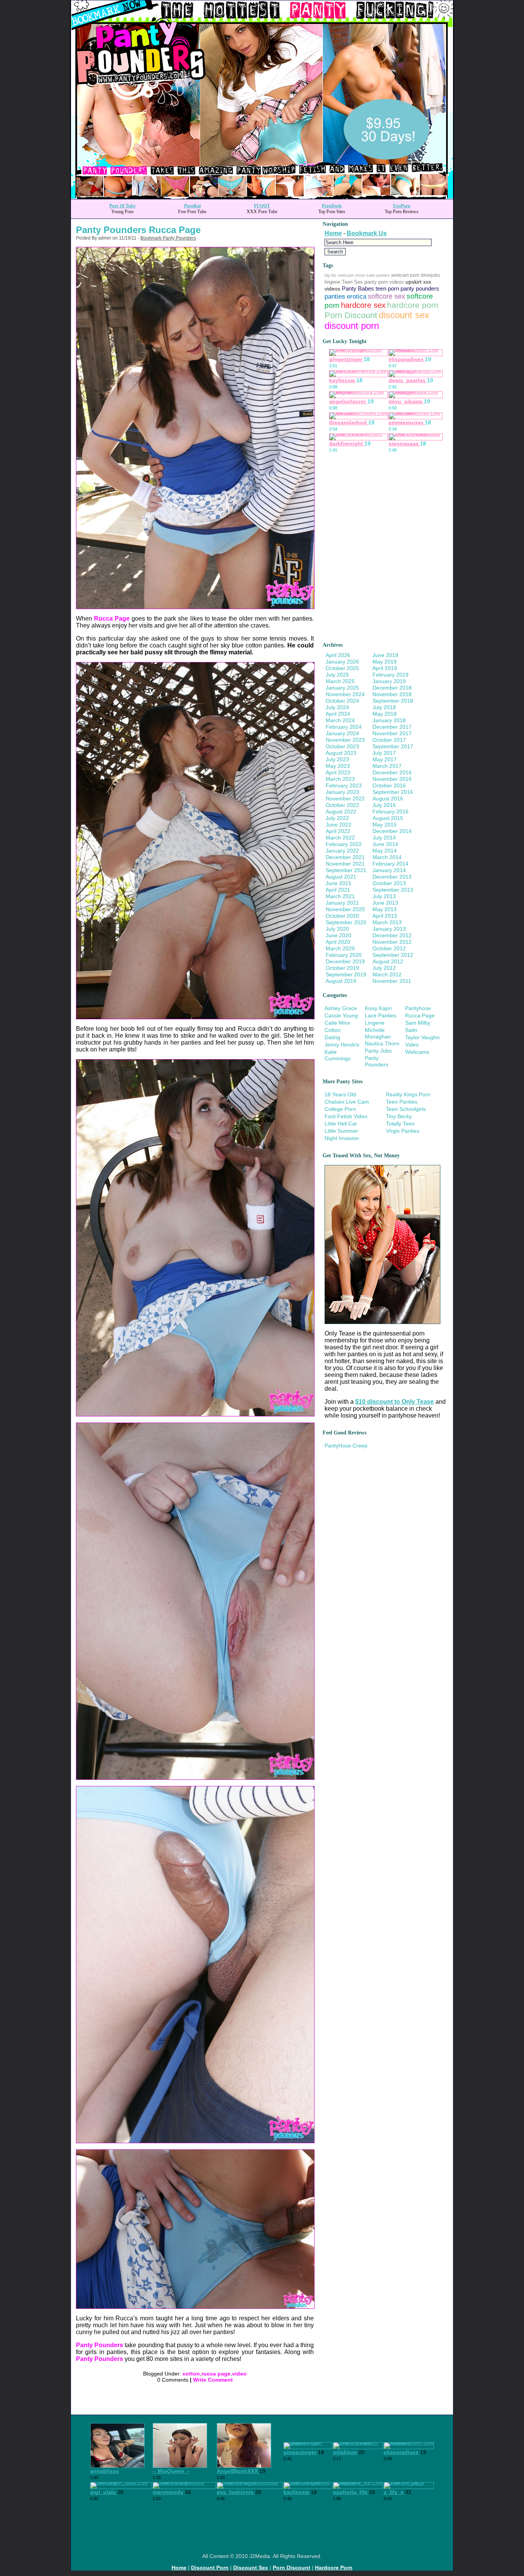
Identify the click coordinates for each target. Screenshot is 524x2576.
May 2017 (385, 759)
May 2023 (338, 766)
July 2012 (384, 968)
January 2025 (342, 688)
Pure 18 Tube (122, 206)
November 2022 (345, 798)
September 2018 (393, 701)
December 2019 (345, 961)
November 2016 (392, 779)
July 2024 (337, 707)
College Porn (340, 1109)
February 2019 (391, 675)
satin (411, 1030)
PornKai (192, 206)
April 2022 (338, 831)
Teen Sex (352, 282)
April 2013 (385, 916)
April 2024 (338, 714)
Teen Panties (402, 1102)
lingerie (332, 282)
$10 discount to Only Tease (395, 1402)
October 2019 (342, 968)
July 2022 (337, 818)
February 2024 (344, 727)
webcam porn (405, 275)
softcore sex (386, 296)
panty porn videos (384, 282)
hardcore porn (413, 305)
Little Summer (341, 1131)
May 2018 (385, 714)
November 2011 (392, 981)
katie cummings (338, 1055)
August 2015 (388, 818)
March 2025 (340, 681)
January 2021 (342, 903)
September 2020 (346, 922)
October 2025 (342, 668)
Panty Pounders (100, 2345)
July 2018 (384, 707)
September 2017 (393, 746)
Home (333, 233)
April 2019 (385, 668)
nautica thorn (382, 1043)
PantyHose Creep (346, 1446)
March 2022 (340, 838)
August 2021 (341, 877)
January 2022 (342, 851)
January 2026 (342, 662)
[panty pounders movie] (195, 607)
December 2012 (392, 935)
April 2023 (338, 772)
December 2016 (392, 772)
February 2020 (344, 955)
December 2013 (392, 877)
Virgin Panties (403, 1131)
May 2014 (385, 851)
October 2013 (389, 883)
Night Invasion (342, 1138)
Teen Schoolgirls (406, 1109)
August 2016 (388, 798)
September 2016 (393, 792)
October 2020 (342, 916)
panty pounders (420, 288)
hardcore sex (363, 305)
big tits (330, 275)
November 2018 (392, 694)
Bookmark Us (367, 233)
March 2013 (387, 922)
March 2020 (340, 948)
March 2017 (387, 766)
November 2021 (345, 864)
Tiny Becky (399, 1116)
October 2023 (342, 746)
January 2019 (389, 681)
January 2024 (342, 733)
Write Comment (213, 2380)
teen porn (387, 289)
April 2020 (338, 942)
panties (335, 297)
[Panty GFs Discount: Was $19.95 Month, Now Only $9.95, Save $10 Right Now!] (262, 197)
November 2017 (392, 733)
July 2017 (384, 753)
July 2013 (384, 896)
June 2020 (339, 935)
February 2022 (344, 844)
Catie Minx (337, 1023)
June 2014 (385, 844)
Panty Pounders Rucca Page (138, 230)
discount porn (352, 326)
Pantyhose (418, 1008)
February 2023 (344, 785)
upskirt (414, 282)
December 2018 (392, 688)
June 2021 (339, 883)
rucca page (216, 2374)
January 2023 (342, 792)
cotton (191, 2374)
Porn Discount (351, 315)
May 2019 (385, 662)
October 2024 (342, 701)
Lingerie (375, 1023)
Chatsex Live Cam (347, 1102)
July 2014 (384, 838)
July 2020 (337, 929)
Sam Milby (418, 1023)
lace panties (381, 1015)
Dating (332, 1037)
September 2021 (346, 870)
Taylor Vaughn (422, 1037)
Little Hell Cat (341, 1124)
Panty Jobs (378, 1051)
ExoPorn (402, 206)
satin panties (378, 275)
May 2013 (385, 909)
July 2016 (384, 805)
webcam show (351, 275)
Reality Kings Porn (408, 1094)
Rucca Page (112, 619)
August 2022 (341, 812)
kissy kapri (378, 1008)
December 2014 (392, 831)
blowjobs (431, 275)
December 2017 (392, 727)
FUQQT (262, 206)
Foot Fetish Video (346, 1116)
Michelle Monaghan (378, 1033)
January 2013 (389, 929)
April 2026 (338, 655)
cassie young (341, 1015)
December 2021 (345, 857)
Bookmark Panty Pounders (168, 238)
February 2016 (391, 812)
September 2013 (393, 890)
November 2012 (392, 942)
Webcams (417, 1052)
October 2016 (389, 785)
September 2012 (393, 955)
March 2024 (340, 720)
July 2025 (337, 675)
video (239, 2374)
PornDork (332, 206)
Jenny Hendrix (342, 1045)
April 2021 (338, 890)
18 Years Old (340, 1094)
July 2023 (337, 759)
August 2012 (388, 961)
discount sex (404, 315)
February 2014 (391, 864)
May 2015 (385, 825)
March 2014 (387, 857)
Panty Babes (358, 289)
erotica (357, 297)
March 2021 (340, 896)
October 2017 (389, 740)
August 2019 (341, 981)
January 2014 (389, 870)
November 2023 (345, 740)
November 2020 (345, 909)
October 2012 (389, 948)
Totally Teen (400, 1124)
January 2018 (389, 720)
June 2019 (385, 655)
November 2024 (345, 694)
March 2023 (340, 779)
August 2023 (341, 753)
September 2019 (346, 974)
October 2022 (342, 805)
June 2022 (339, 825)
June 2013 (385, 903)
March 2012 (387, 974)
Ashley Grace (341, 1008)
